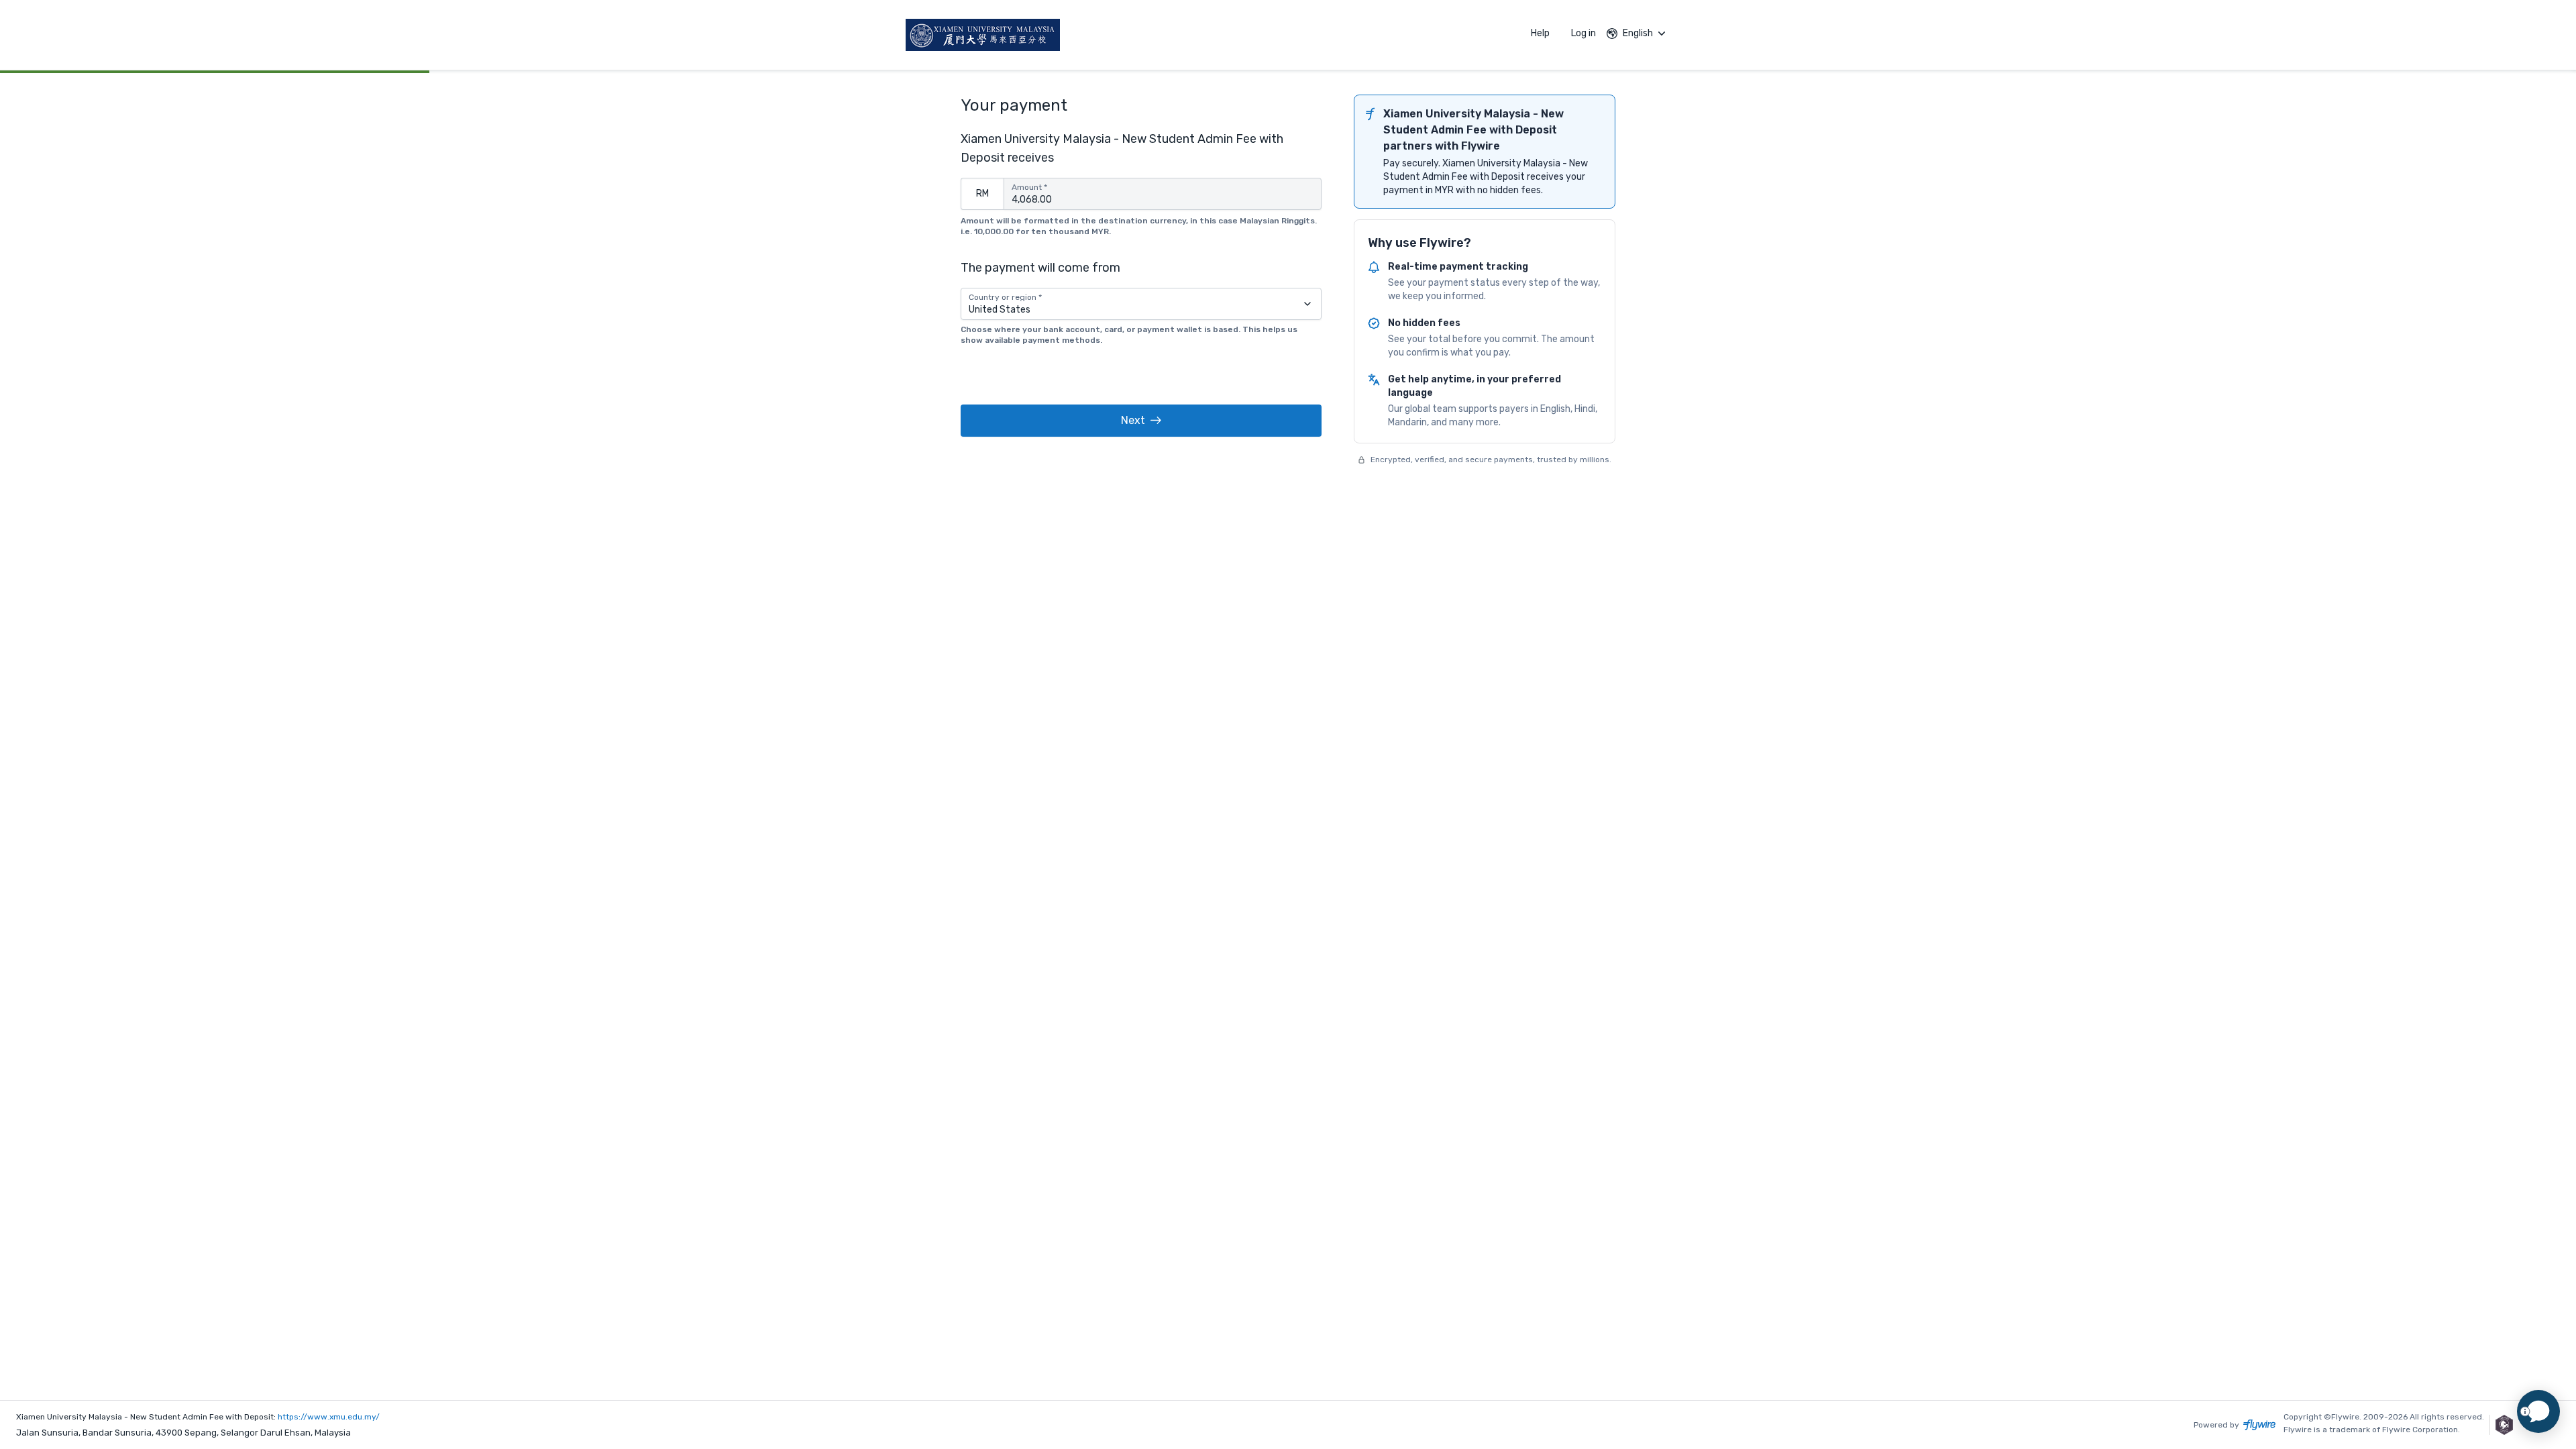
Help (1540, 33)
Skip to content (223, 37)
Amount (1029, 187)
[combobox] (1141, 304)
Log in (1584, 33)
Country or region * (1005, 297)
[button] (1141, 421)
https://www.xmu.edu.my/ (329, 1417)
